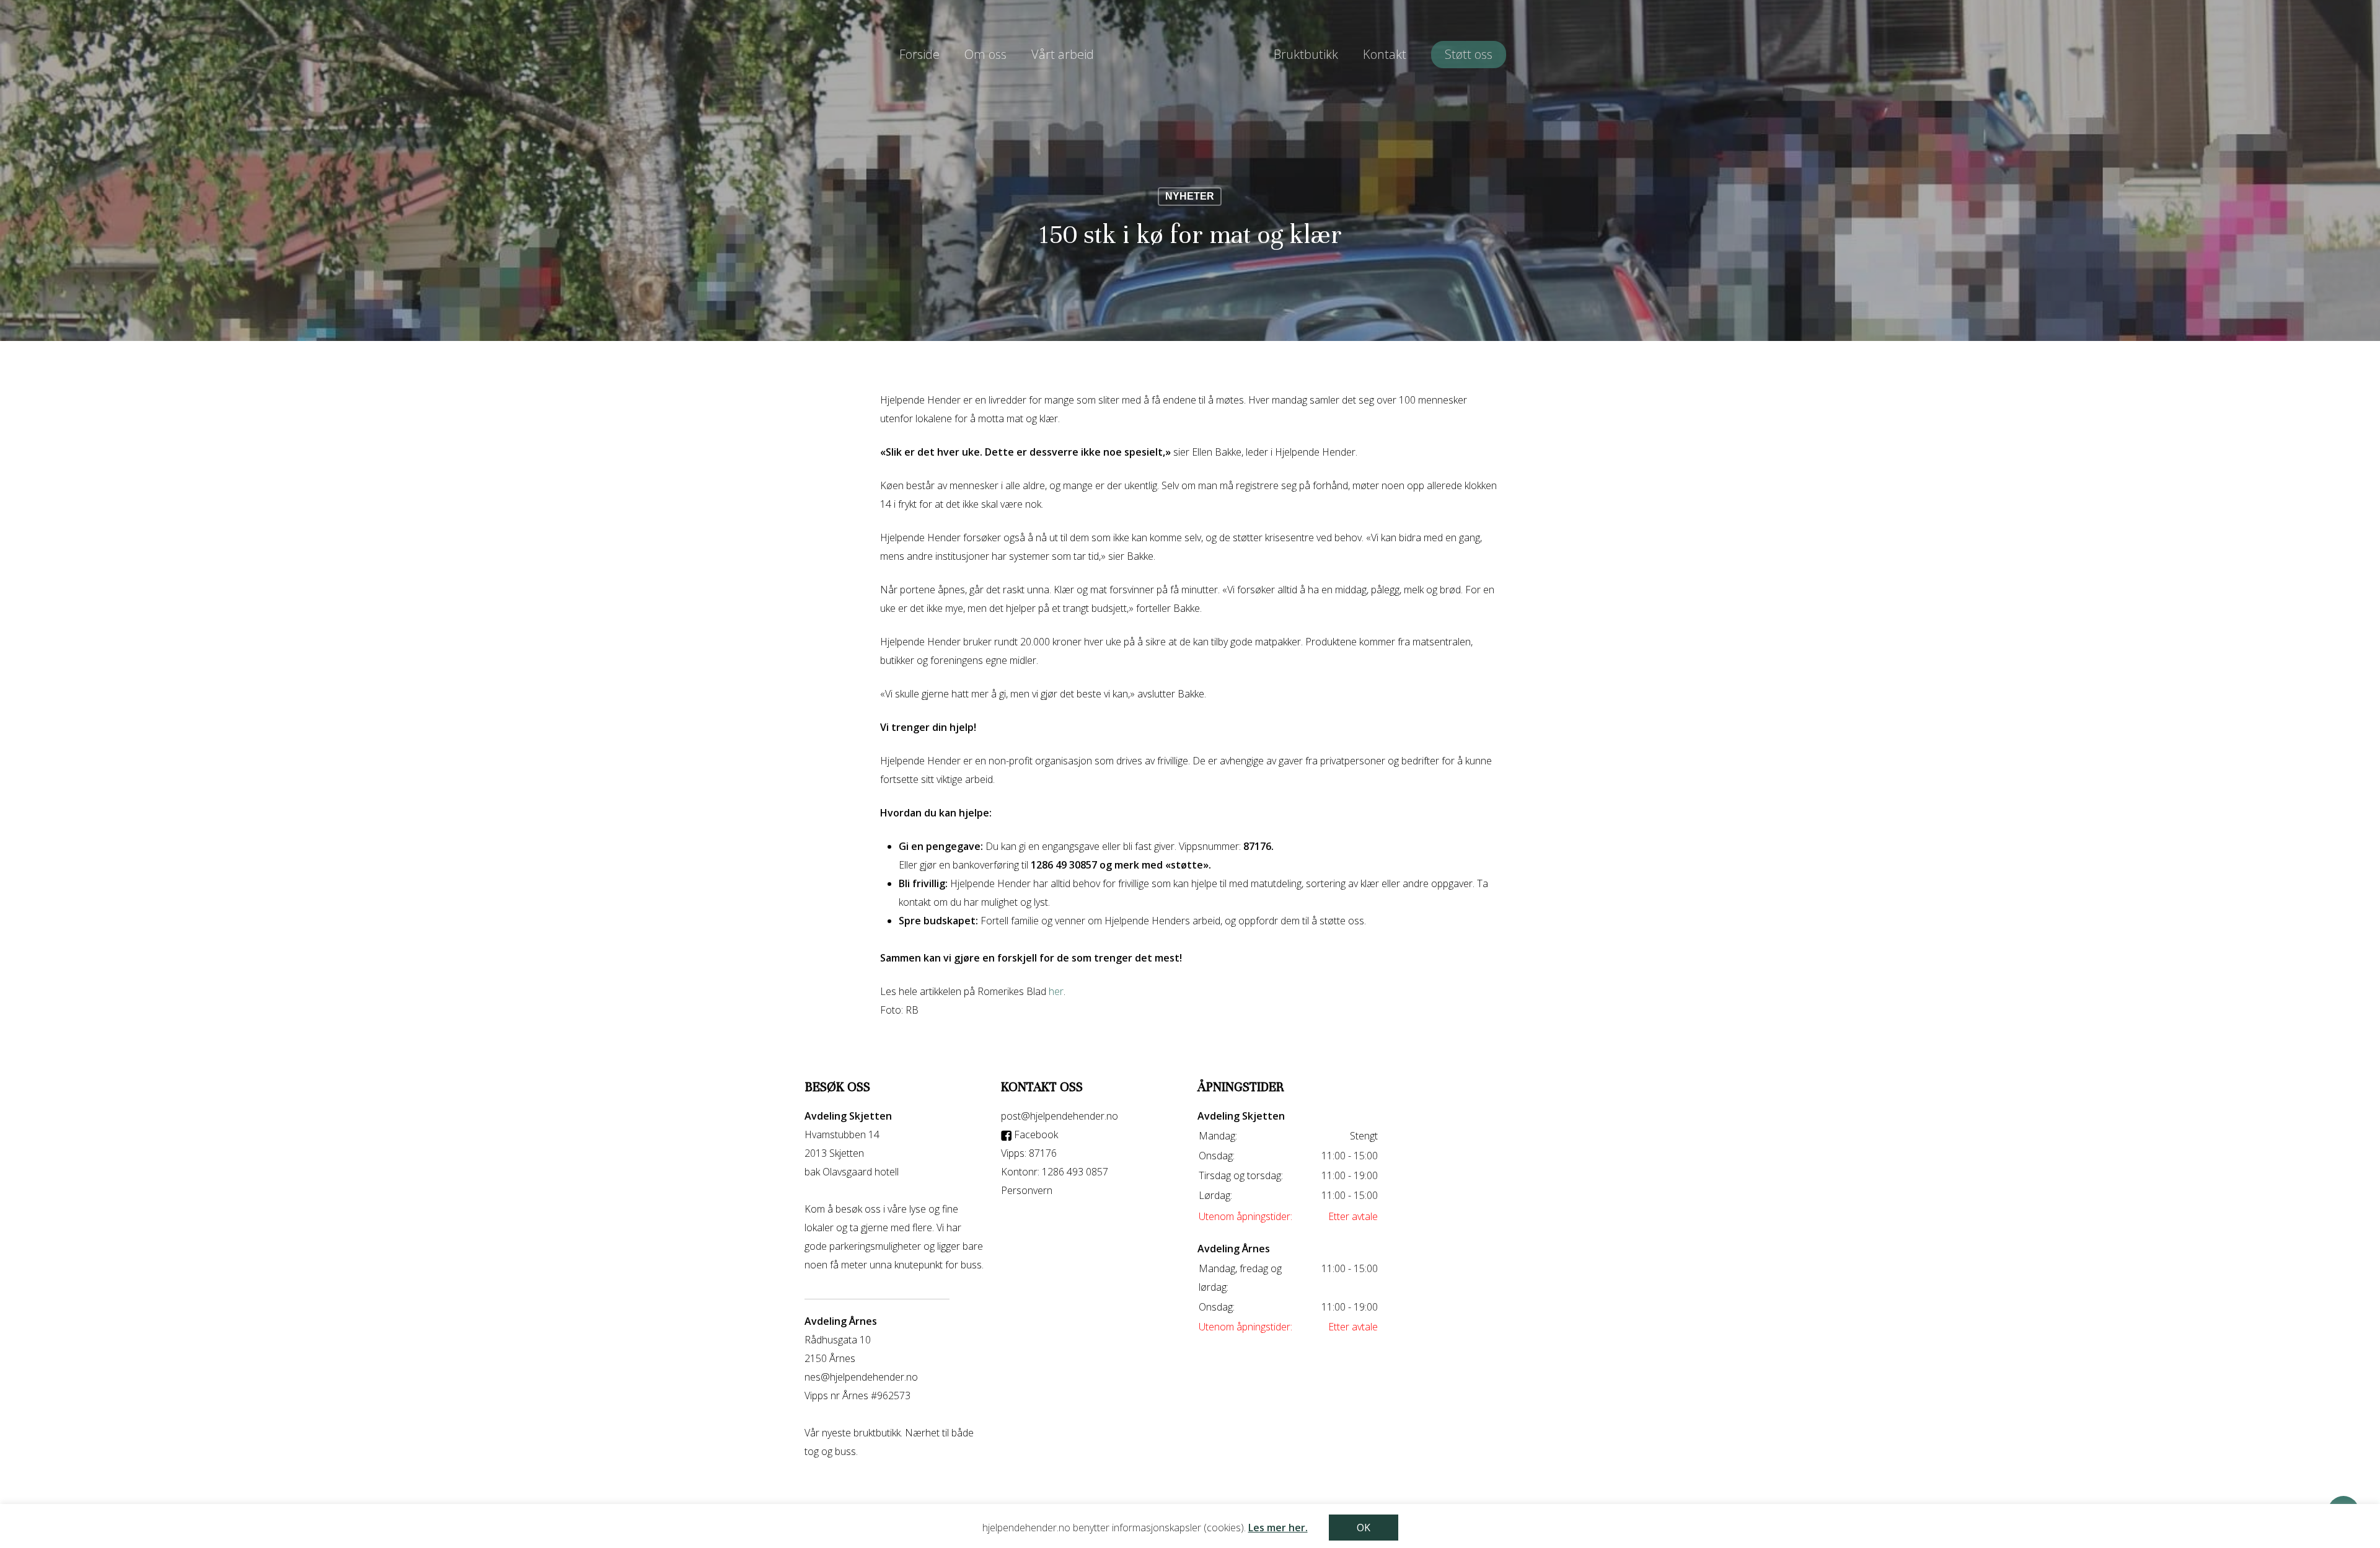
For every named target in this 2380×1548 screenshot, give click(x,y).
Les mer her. (1278, 1528)
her (1056, 991)
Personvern (1027, 1190)
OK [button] (1364, 1528)
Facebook (1035, 1134)
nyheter (1190, 196)
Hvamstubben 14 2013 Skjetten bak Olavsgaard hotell (852, 1153)
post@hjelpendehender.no (1060, 1116)
